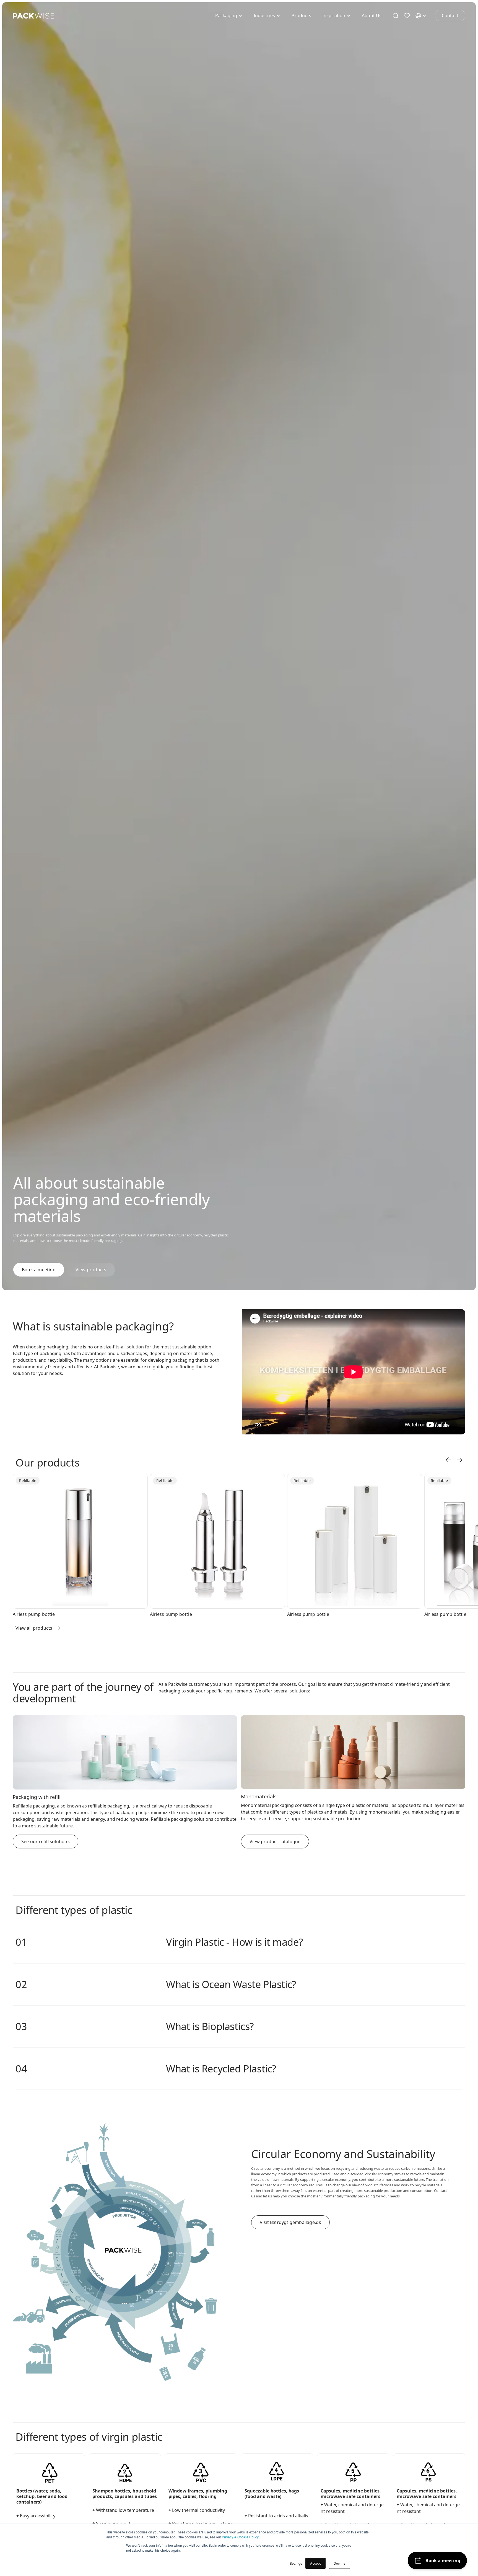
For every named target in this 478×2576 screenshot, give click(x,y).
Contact (450, 15)
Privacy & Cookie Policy (240, 2537)
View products (91, 1270)
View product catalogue (275, 1842)
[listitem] (81, 1545)
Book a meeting (39, 1270)
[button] (229, 15)
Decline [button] (340, 2563)
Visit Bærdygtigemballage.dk (290, 2222)
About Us (372, 15)
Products (301, 15)
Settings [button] (296, 2563)
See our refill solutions (46, 1842)
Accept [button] (315, 2563)
